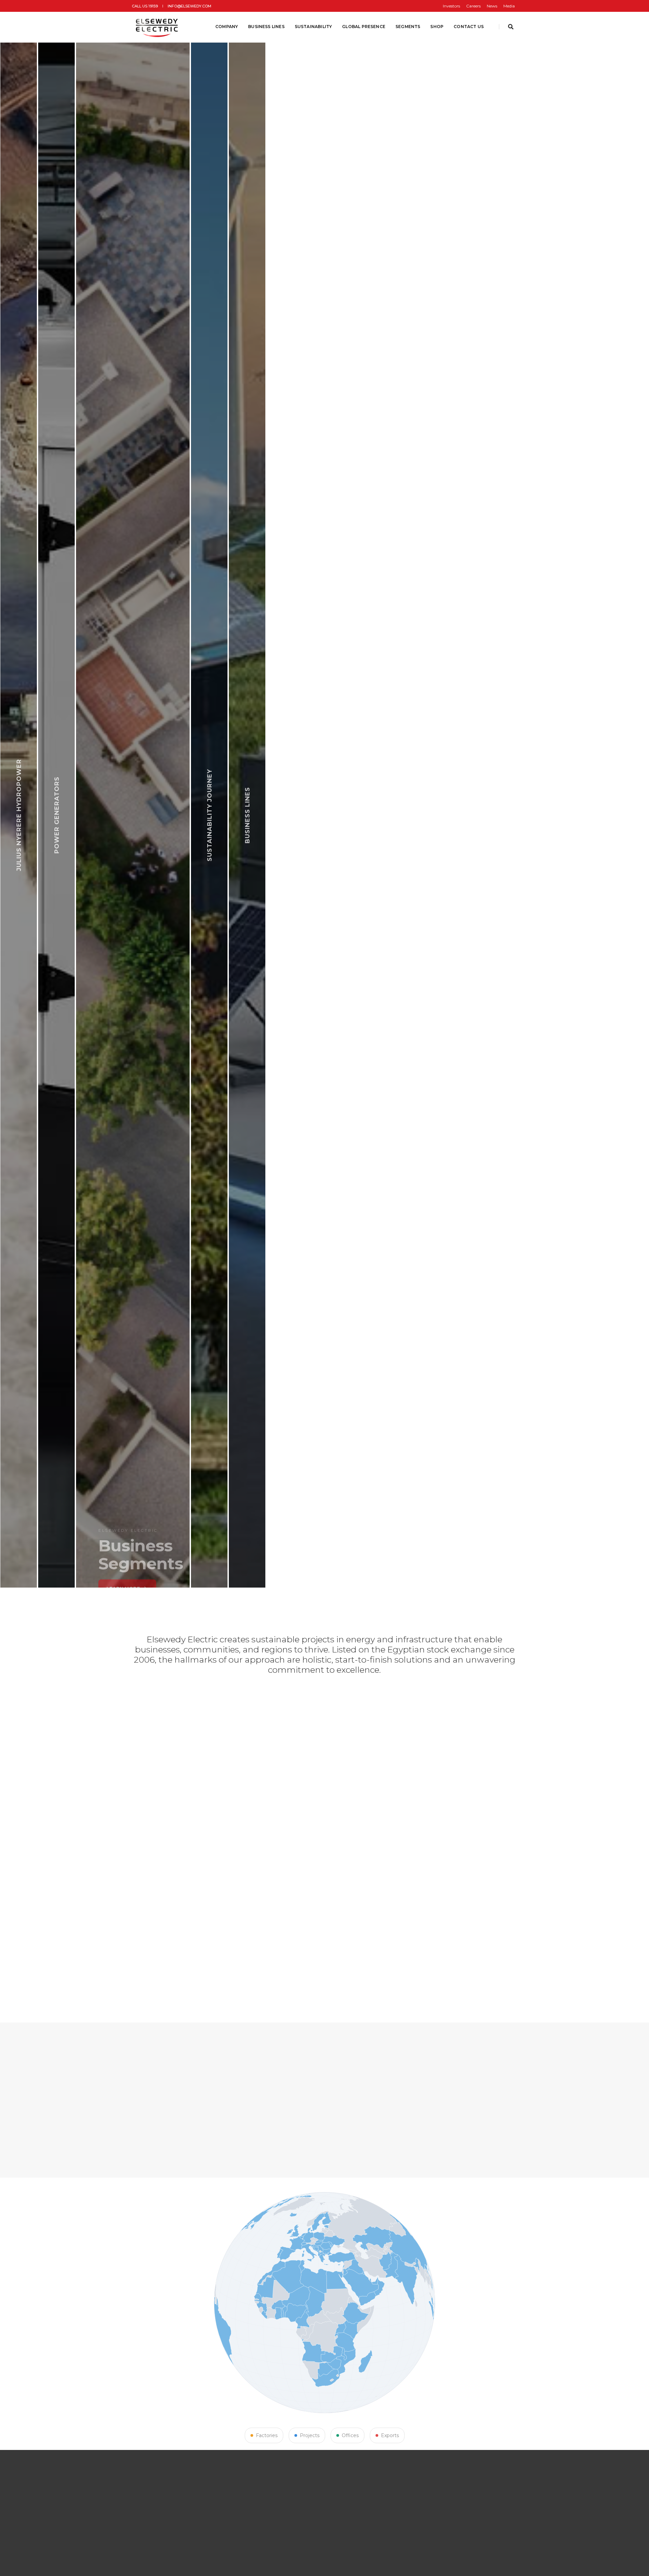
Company (227, 27)
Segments (408, 27)
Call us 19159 (145, 6)
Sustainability (314, 27)
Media (509, 6)
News (492, 6)
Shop (437, 27)
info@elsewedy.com (189, 6)
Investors (451, 6)
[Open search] (511, 27)
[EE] (158, 27)
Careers (473, 6)
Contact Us (469, 27)
